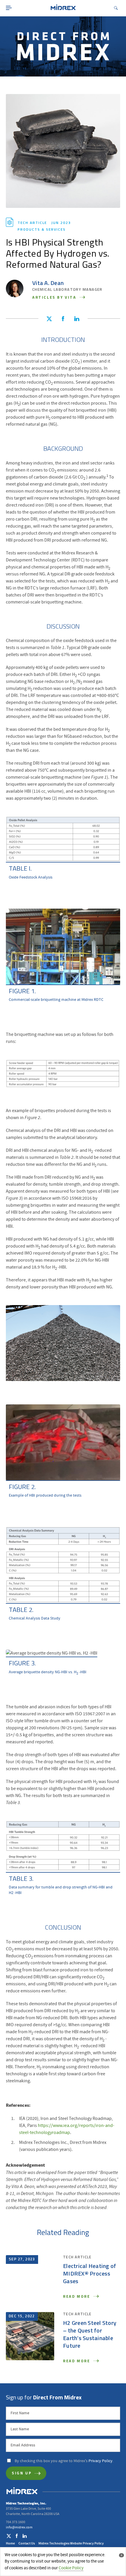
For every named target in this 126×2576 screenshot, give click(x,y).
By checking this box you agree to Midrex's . (64, 2461)
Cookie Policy (71, 2568)
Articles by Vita (55, 298)
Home (10, 2543)
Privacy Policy (101, 2461)
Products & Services (42, 230)
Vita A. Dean (48, 283)
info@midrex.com (19, 2527)
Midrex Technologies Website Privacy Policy (71, 2543)
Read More (77, 2297)
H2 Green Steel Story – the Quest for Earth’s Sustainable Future (90, 2335)
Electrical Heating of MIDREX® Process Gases (90, 2274)
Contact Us (27, 2543)
